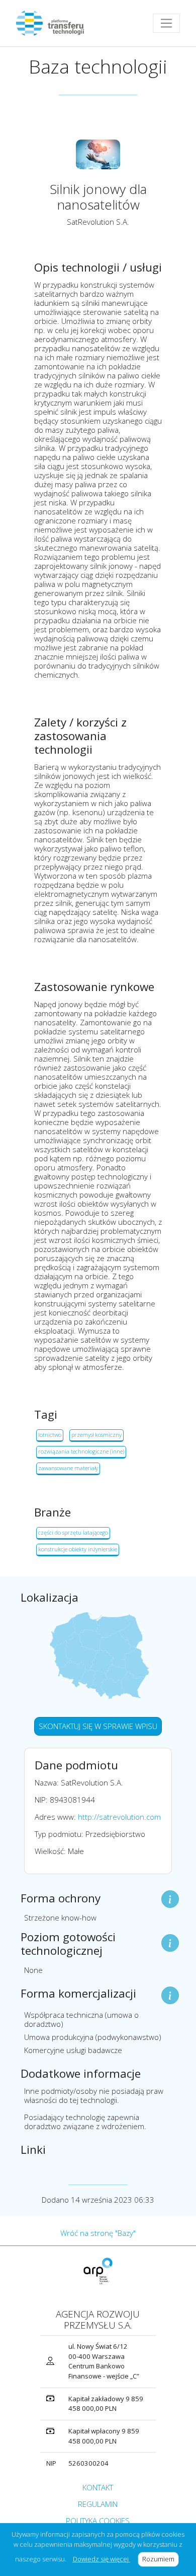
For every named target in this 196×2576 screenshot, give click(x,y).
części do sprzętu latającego (73, 1532)
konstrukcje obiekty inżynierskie (78, 1549)
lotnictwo (50, 1435)
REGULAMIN (98, 2504)
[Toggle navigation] (166, 23)
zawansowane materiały (68, 1468)
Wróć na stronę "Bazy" (98, 2233)
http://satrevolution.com (119, 1817)
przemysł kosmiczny (96, 1435)
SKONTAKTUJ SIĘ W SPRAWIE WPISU (98, 1726)
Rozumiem (161, 2559)
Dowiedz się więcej (102, 2559)
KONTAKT (98, 2487)
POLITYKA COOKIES (98, 2521)
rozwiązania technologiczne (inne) (81, 1451)
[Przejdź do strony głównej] (54, 23)
